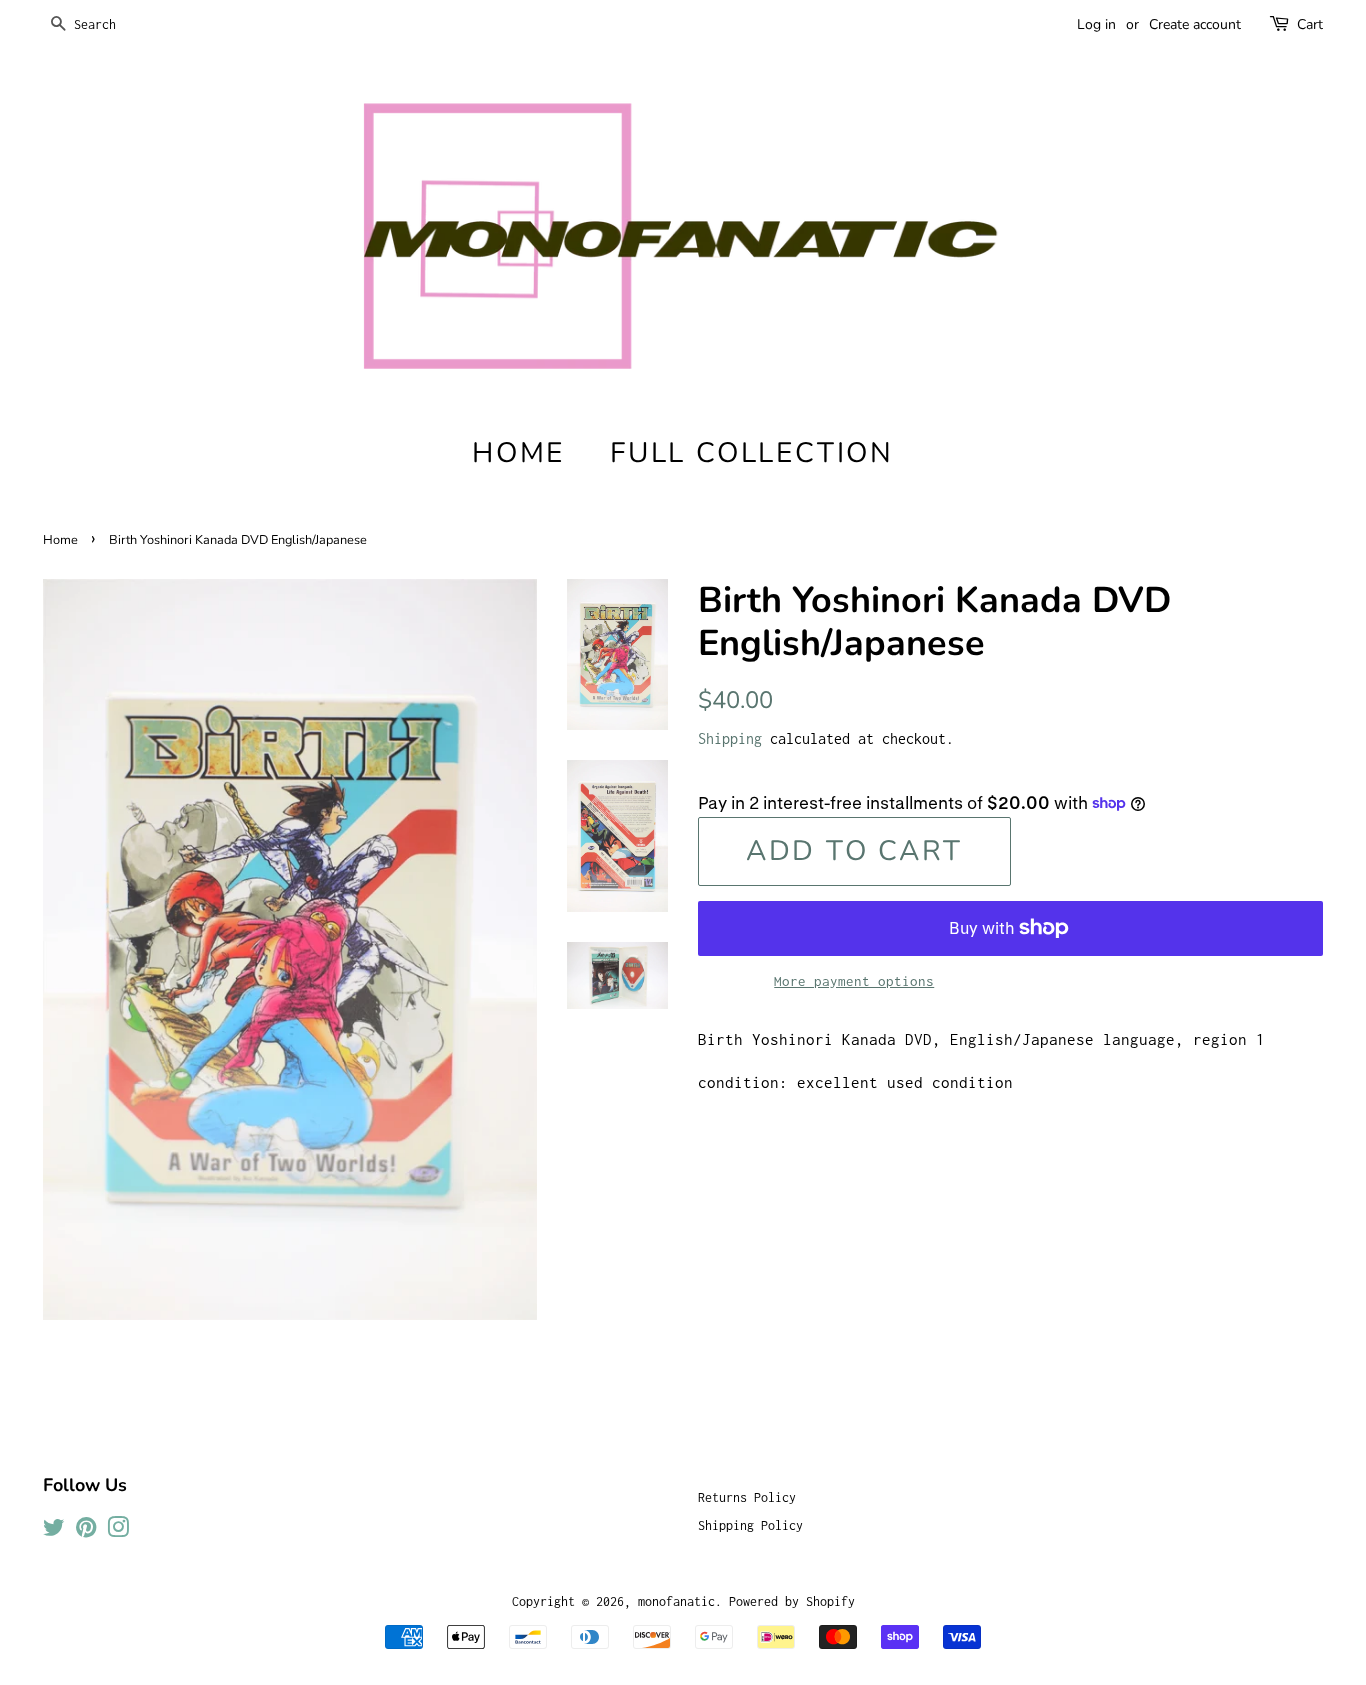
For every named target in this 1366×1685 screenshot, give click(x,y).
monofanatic (676, 1601)
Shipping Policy (750, 1525)
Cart (1310, 24)
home (518, 453)
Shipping (730, 738)
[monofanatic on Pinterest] (86, 1531)
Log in (1096, 24)
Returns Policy (747, 1497)
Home (60, 540)
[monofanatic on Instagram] (118, 1531)
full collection (752, 453)
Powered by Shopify (792, 1601)
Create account (1195, 24)
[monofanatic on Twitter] (54, 1531)
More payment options (854, 981)
